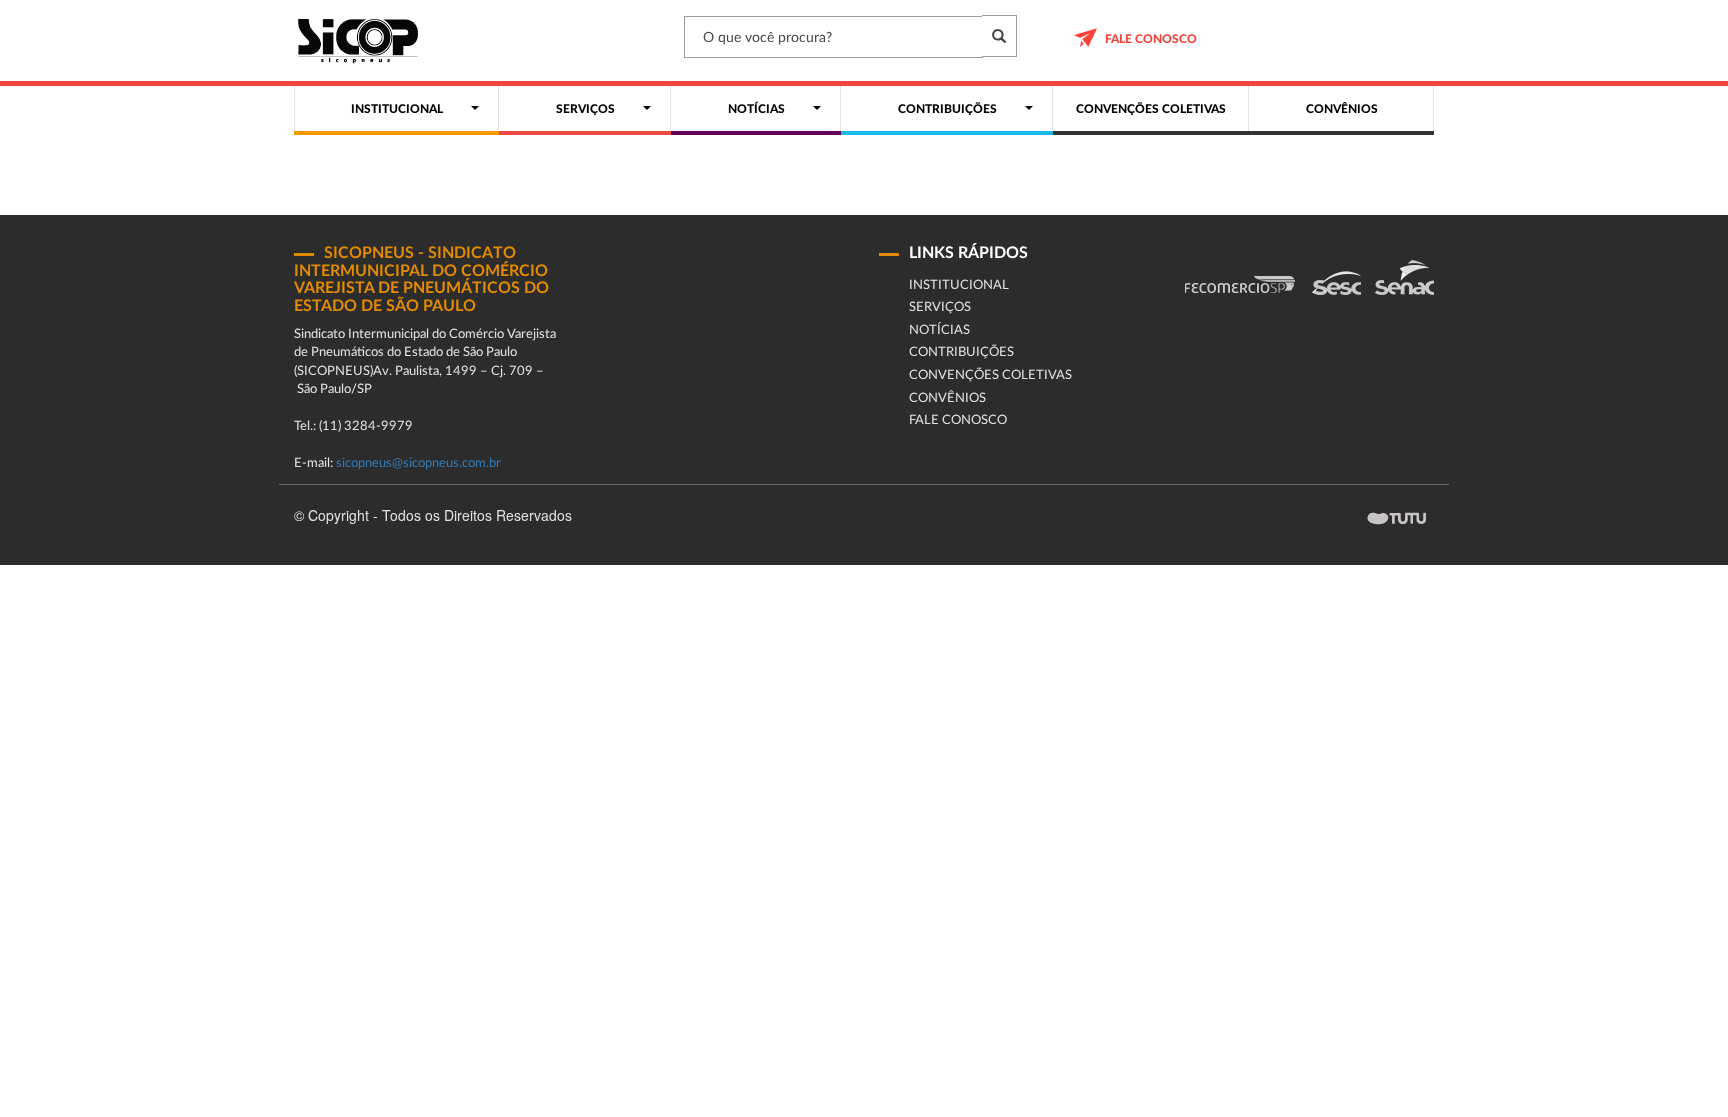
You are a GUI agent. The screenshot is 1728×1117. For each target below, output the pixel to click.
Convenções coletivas (990, 375)
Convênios (947, 398)
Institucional (959, 285)
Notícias (939, 330)
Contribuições (961, 352)
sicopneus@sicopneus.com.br (418, 463)
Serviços (940, 307)
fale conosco (1151, 39)
